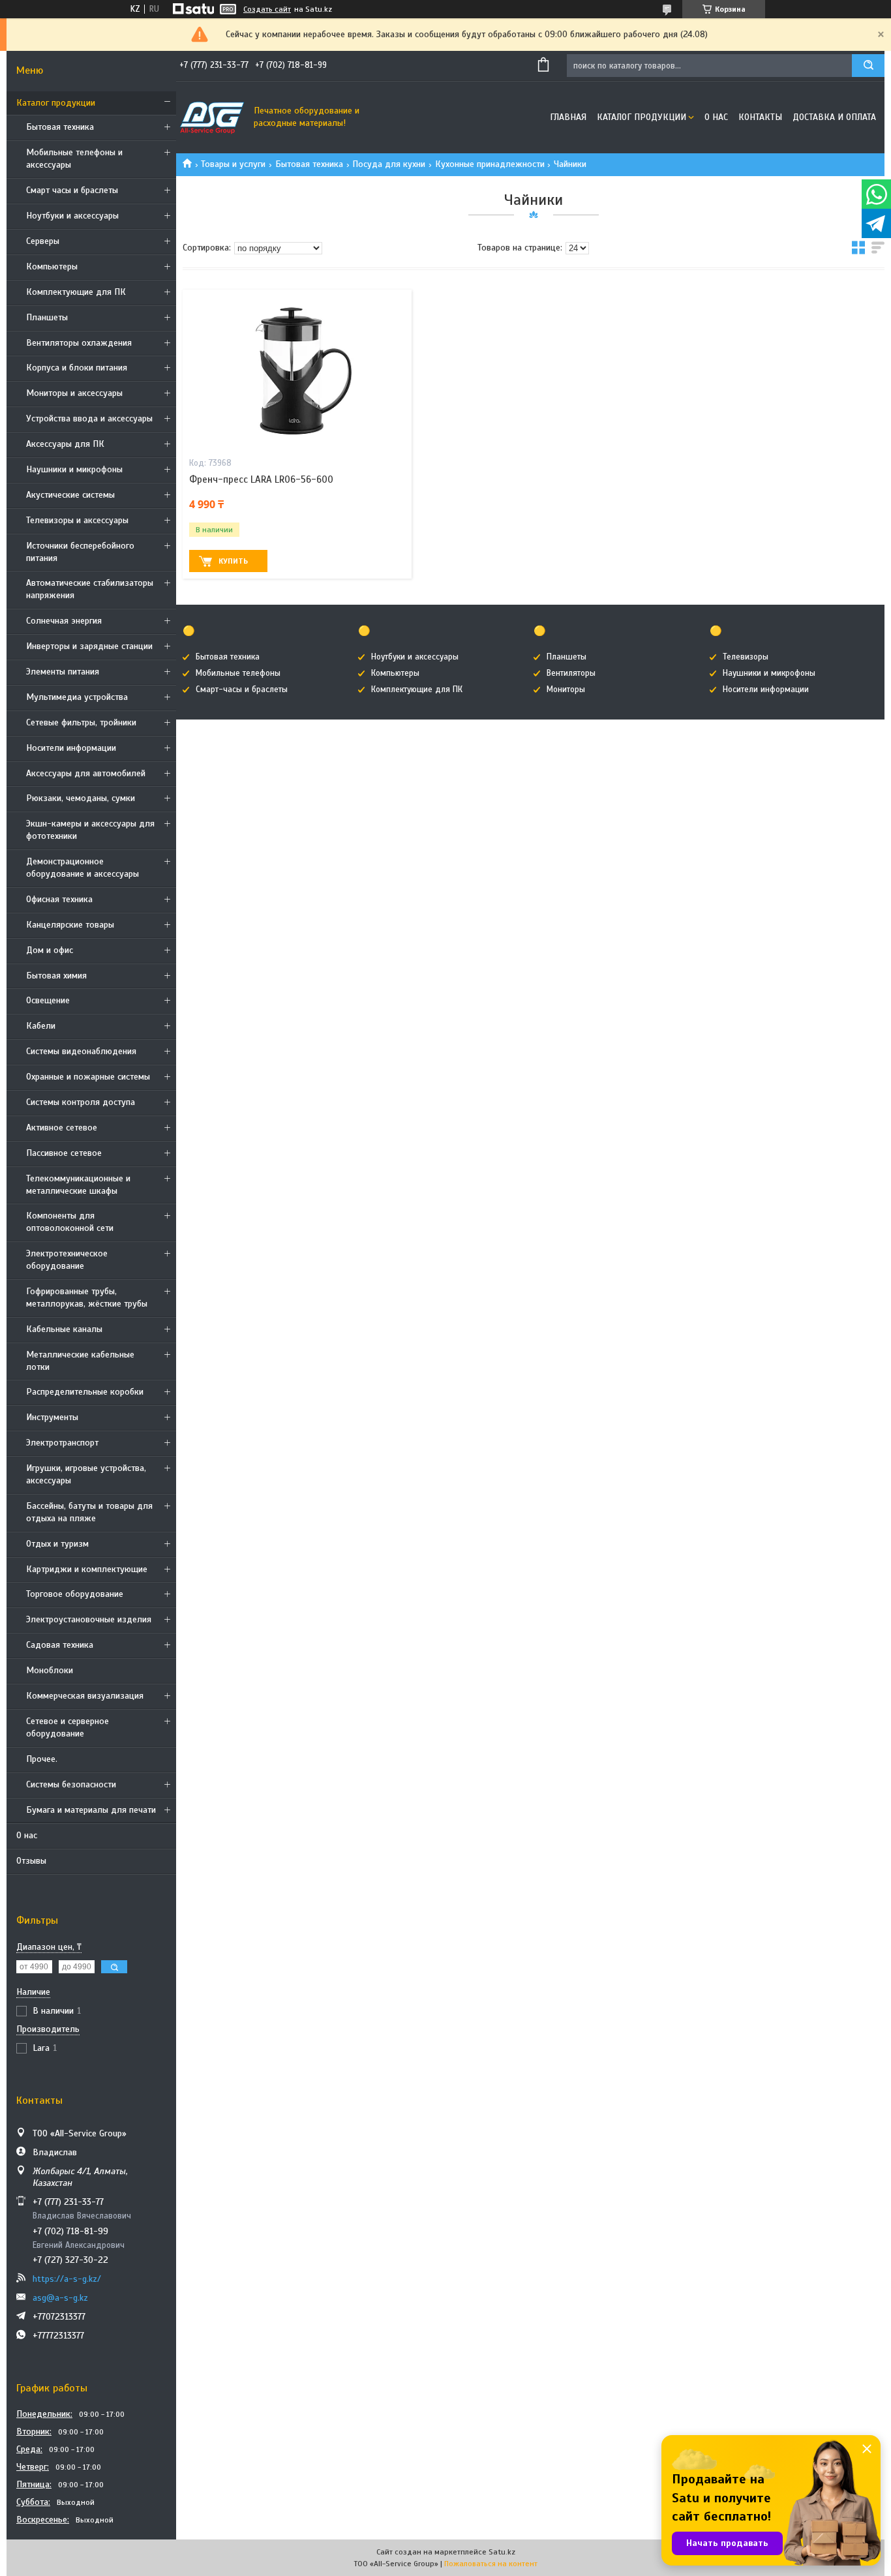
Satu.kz (502, 2552)
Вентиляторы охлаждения (79, 343)
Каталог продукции (56, 103)
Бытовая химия (56, 976)
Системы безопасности (71, 1784)
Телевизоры (746, 657)
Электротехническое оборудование (67, 1260)
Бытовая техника (60, 127)
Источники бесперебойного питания (80, 552)
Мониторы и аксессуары (74, 393)
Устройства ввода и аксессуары (89, 418)
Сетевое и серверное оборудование (68, 1727)
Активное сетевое (62, 1128)
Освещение (48, 1000)
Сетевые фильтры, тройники (81, 722)
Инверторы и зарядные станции (89, 646)
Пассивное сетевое (64, 1153)
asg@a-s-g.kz (60, 2298)
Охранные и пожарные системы (88, 1077)
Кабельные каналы (64, 1329)
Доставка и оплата (834, 117)
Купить (233, 561)
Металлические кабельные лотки (80, 1361)
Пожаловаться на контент (491, 2564)
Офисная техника (59, 899)
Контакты (760, 117)
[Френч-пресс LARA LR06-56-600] (297, 371)
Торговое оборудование (75, 1594)
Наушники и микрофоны (74, 469)
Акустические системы (70, 495)
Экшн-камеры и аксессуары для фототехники (90, 830)
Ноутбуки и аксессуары (72, 216)
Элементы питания (63, 672)
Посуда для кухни (389, 164)
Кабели (41, 1026)
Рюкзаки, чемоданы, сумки (81, 798)
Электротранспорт (62, 1443)
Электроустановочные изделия (89, 1619)
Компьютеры (52, 266)
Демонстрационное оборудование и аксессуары (83, 868)
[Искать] (868, 66)
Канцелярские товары (70, 925)
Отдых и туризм (57, 1544)
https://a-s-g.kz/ (67, 2279)
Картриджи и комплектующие (87, 1569)
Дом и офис (50, 950)
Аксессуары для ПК (65, 444)
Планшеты (47, 317)
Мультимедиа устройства (77, 697)
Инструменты (52, 1417)
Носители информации (71, 748)
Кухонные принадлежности (490, 164)
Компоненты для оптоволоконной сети (70, 1222)
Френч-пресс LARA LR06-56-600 (261, 479)
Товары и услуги (233, 164)
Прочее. (42, 1759)
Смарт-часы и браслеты (242, 689)
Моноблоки (50, 1670)
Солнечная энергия (64, 621)
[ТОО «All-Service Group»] (212, 117)
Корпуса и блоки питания (77, 368)
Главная (568, 117)
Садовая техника (60, 1645)
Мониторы (566, 689)
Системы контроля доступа (81, 1102)
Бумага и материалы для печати (91, 1810)
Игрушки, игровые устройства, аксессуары (86, 1474)
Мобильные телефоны (238, 673)
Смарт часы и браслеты (72, 190)
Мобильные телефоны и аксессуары (74, 159)
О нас (27, 1835)
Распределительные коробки (85, 1392)
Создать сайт (267, 9)
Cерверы (43, 241)
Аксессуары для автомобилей (86, 773)
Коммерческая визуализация (85, 1696)
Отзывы (31, 1861)
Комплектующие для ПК (76, 292)
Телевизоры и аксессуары (77, 520)
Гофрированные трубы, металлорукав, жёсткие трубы (87, 1297)
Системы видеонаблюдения (81, 1051)
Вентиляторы (571, 673)
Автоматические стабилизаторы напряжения (90, 589)
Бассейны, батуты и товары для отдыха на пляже (89, 1512)
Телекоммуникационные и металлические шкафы (78, 1185)
